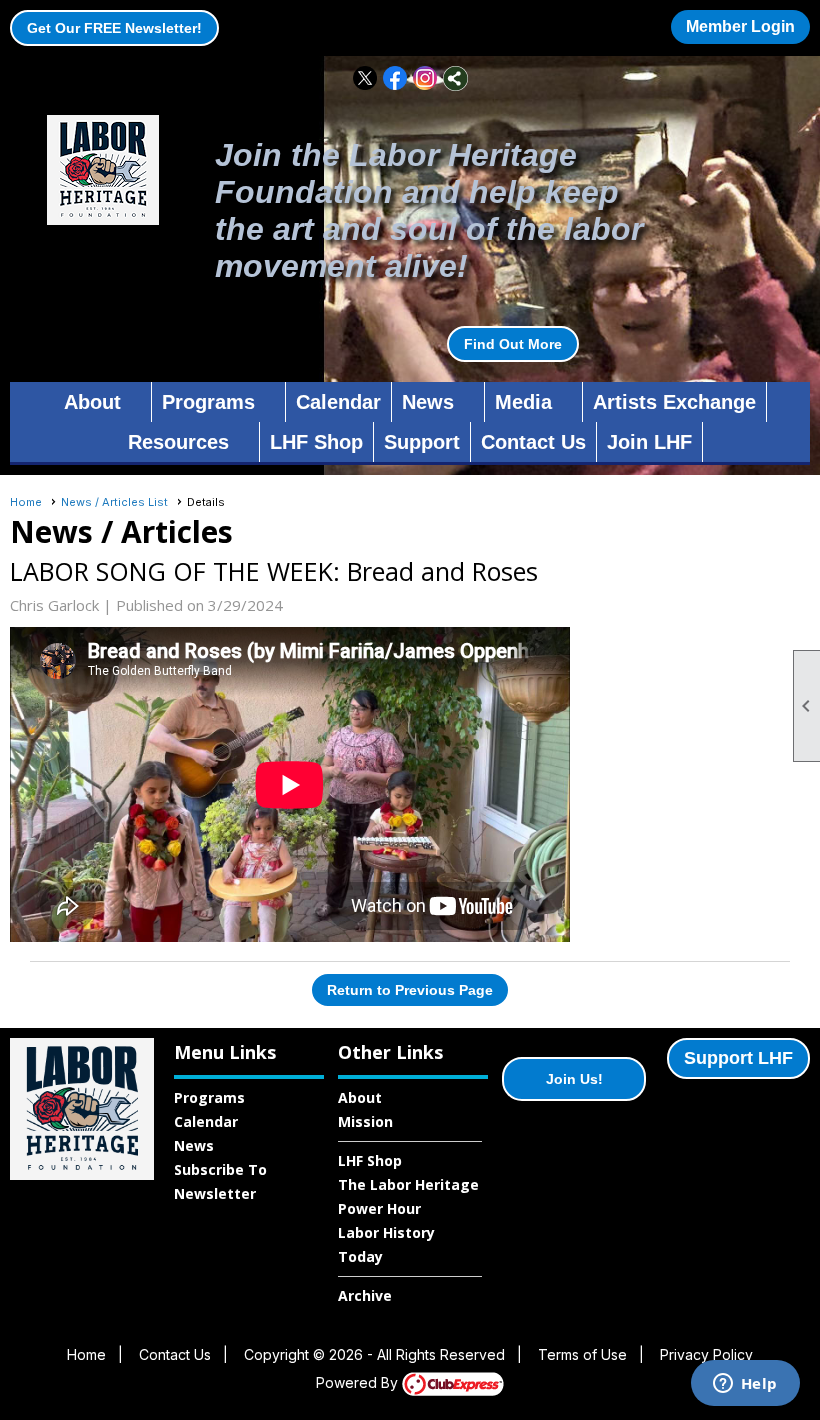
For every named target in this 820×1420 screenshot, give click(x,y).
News (194, 1145)
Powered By (359, 1382)
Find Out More (513, 344)
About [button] (92, 402)
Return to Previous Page (410, 990)
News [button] (428, 402)
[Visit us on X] (365, 78)
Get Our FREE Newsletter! (114, 28)
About (360, 1097)
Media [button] (523, 402)
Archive (365, 1295)
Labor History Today (386, 1244)
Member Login (740, 26)
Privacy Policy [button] (706, 1354)
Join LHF (649, 442)
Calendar (338, 402)
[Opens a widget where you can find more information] (745, 1385)
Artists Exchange (674, 402)
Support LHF (738, 1058)
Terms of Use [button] (582, 1354)
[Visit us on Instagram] (425, 78)
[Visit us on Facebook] (395, 78)
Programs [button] (208, 402)
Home (26, 502)
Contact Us (533, 442)
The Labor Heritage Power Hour (408, 1196)
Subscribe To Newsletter (220, 1181)
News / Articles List (114, 502)
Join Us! (574, 1079)
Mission (365, 1121)
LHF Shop (316, 442)
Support (422, 442)
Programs (209, 1097)
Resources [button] (178, 442)
